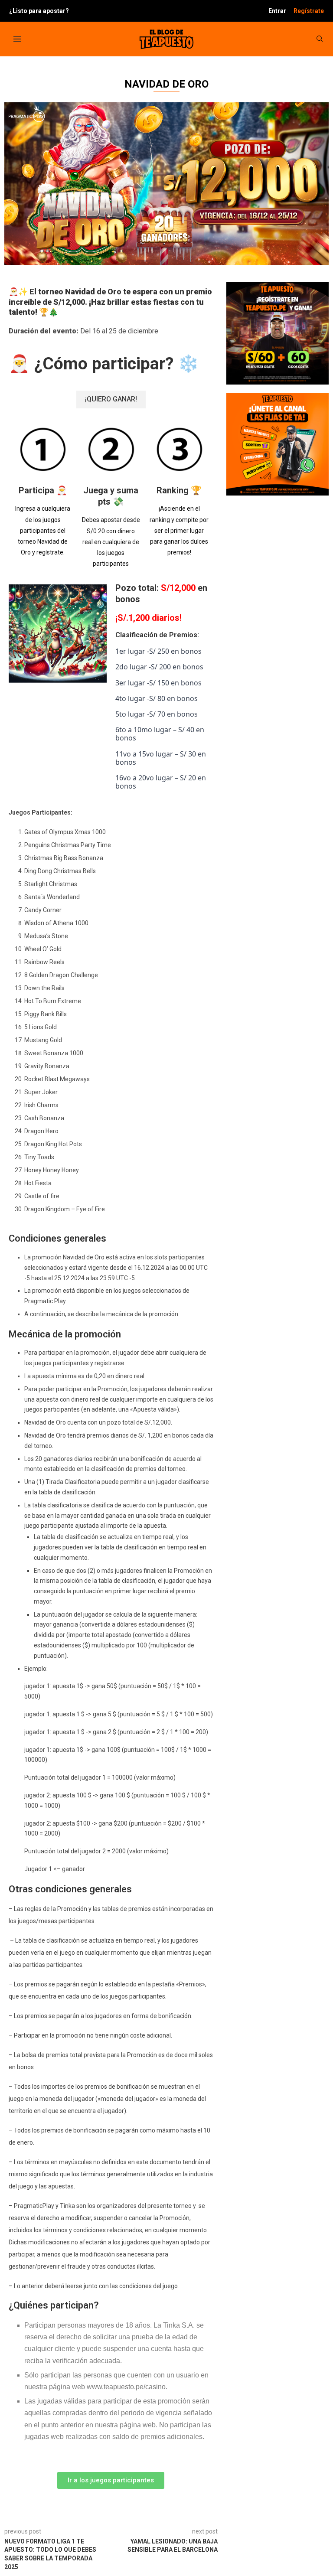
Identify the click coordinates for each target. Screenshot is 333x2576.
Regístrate (309, 11)
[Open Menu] (17, 39)
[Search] (320, 39)
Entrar (277, 11)
